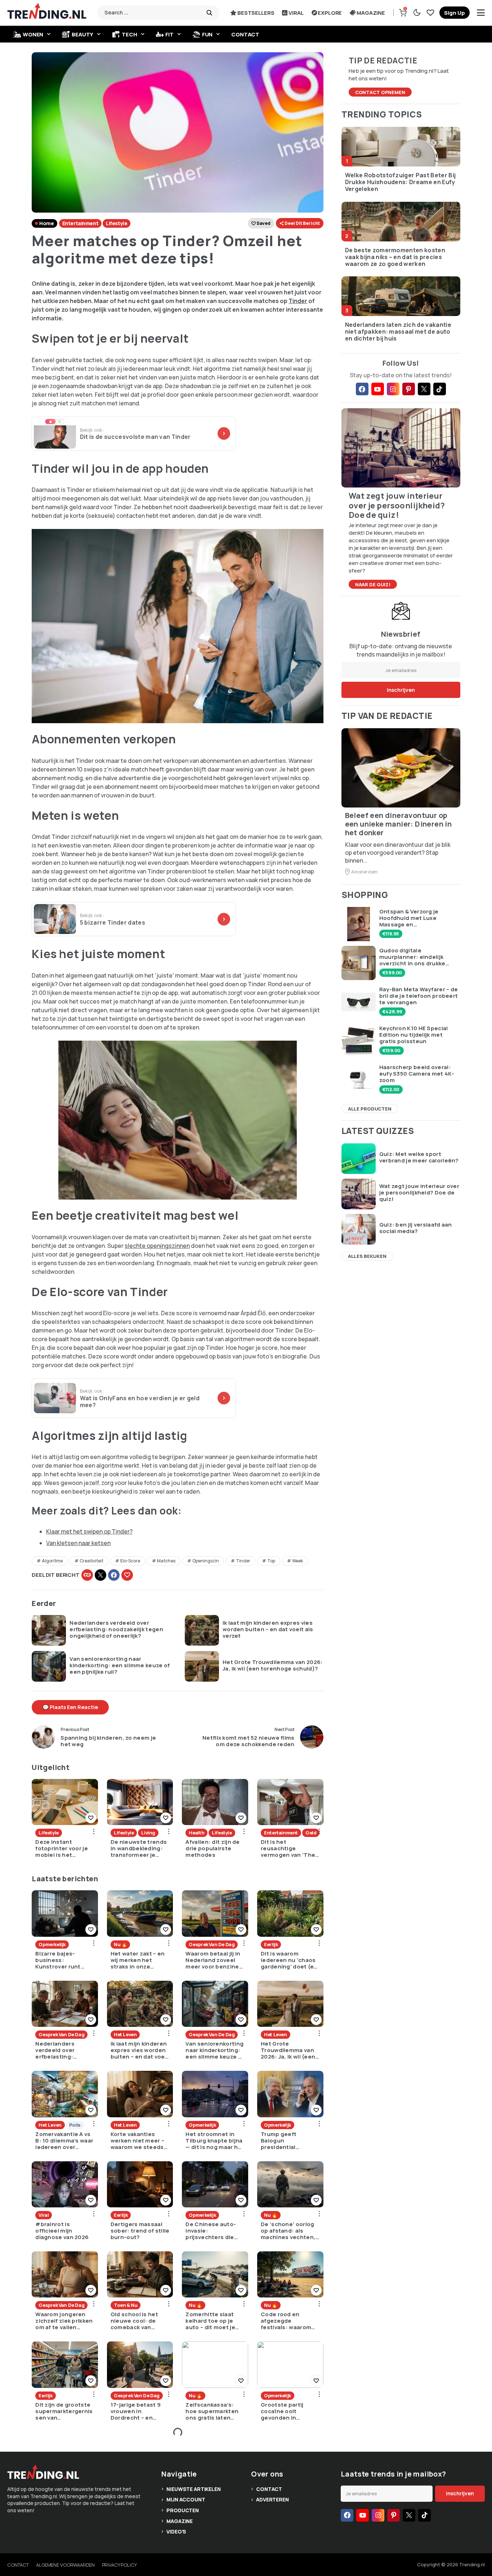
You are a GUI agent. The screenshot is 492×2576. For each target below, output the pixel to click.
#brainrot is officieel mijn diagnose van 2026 (62, 2231)
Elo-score (130, 1561)
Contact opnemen (380, 92)
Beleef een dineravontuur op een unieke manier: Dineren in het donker (399, 824)
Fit (169, 34)
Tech (129, 34)
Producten (183, 2510)
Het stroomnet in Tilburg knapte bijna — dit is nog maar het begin (215, 2141)
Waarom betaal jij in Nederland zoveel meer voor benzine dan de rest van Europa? (213, 1960)
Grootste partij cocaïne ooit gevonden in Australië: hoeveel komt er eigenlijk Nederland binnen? (288, 2411)
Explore (330, 13)
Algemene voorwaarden (65, 2565)
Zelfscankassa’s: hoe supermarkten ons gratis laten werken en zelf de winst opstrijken (212, 2411)
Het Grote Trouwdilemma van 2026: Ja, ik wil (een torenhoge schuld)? (273, 1665)
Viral (296, 13)
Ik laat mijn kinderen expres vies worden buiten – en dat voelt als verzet (268, 1629)
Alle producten (370, 1109)
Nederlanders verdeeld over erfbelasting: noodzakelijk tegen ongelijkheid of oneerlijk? (116, 1629)
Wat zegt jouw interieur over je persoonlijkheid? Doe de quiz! (419, 1193)
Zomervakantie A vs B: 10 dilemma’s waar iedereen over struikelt (64, 2141)
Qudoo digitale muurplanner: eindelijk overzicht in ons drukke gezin (412, 957)
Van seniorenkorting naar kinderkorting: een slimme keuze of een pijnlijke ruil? (120, 1665)
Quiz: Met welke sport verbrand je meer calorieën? (419, 1157)
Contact (245, 34)
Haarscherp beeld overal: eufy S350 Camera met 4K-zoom (417, 1074)
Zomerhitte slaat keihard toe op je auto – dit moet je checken (210, 2321)
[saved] (430, 13)
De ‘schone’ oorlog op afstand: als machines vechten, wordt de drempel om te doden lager (288, 2231)
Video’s (176, 2531)
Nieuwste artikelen (193, 2489)
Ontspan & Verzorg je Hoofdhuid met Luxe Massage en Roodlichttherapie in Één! (416, 918)
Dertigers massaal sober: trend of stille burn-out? (140, 2231)
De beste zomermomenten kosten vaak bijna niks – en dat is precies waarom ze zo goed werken (395, 257)
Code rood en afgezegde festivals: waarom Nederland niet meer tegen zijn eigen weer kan (290, 2321)
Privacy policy (119, 2565)
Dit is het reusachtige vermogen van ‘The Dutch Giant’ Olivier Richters (288, 1848)
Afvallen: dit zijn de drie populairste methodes (213, 1848)
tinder (243, 1561)
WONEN (33, 34)
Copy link (87, 1575)
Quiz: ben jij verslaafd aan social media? (416, 1228)
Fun (207, 34)
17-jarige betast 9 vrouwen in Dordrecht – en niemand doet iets (137, 2411)
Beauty (82, 34)
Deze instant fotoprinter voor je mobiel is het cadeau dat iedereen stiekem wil (62, 1848)
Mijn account (186, 2499)
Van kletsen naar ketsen (78, 1543)
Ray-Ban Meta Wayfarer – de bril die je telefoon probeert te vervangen (419, 996)
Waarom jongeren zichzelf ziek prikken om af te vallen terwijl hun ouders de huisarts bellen (64, 2321)
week (298, 1561)
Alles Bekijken (367, 1256)
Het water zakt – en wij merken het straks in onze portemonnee (138, 1960)
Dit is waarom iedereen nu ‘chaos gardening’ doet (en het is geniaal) (289, 1960)
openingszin (206, 1561)
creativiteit (91, 1561)
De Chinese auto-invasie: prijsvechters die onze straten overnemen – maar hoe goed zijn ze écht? (212, 2231)
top (271, 1561)
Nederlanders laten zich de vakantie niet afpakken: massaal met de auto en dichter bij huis (398, 332)
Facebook (114, 1575)
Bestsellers (256, 13)
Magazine (371, 13)
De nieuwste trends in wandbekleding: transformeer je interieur (139, 1848)
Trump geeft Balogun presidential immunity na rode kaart (285, 2141)
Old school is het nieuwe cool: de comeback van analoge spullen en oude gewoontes (138, 2321)
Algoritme (52, 1561)
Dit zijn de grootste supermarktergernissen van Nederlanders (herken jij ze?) (64, 2411)
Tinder (298, 301)
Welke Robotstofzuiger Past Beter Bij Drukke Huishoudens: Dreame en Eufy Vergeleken (401, 182)
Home (46, 223)
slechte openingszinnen (157, 1246)
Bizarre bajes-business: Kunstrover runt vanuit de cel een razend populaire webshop (60, 1960)
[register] (455, 13)
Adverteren (272, 2499)
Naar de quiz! (373, 584)
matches (166, 1561)
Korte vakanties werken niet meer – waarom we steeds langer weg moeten (138, 2141)
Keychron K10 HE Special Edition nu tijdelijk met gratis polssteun (414, 1035)
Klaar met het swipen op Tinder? (89, 1531)
